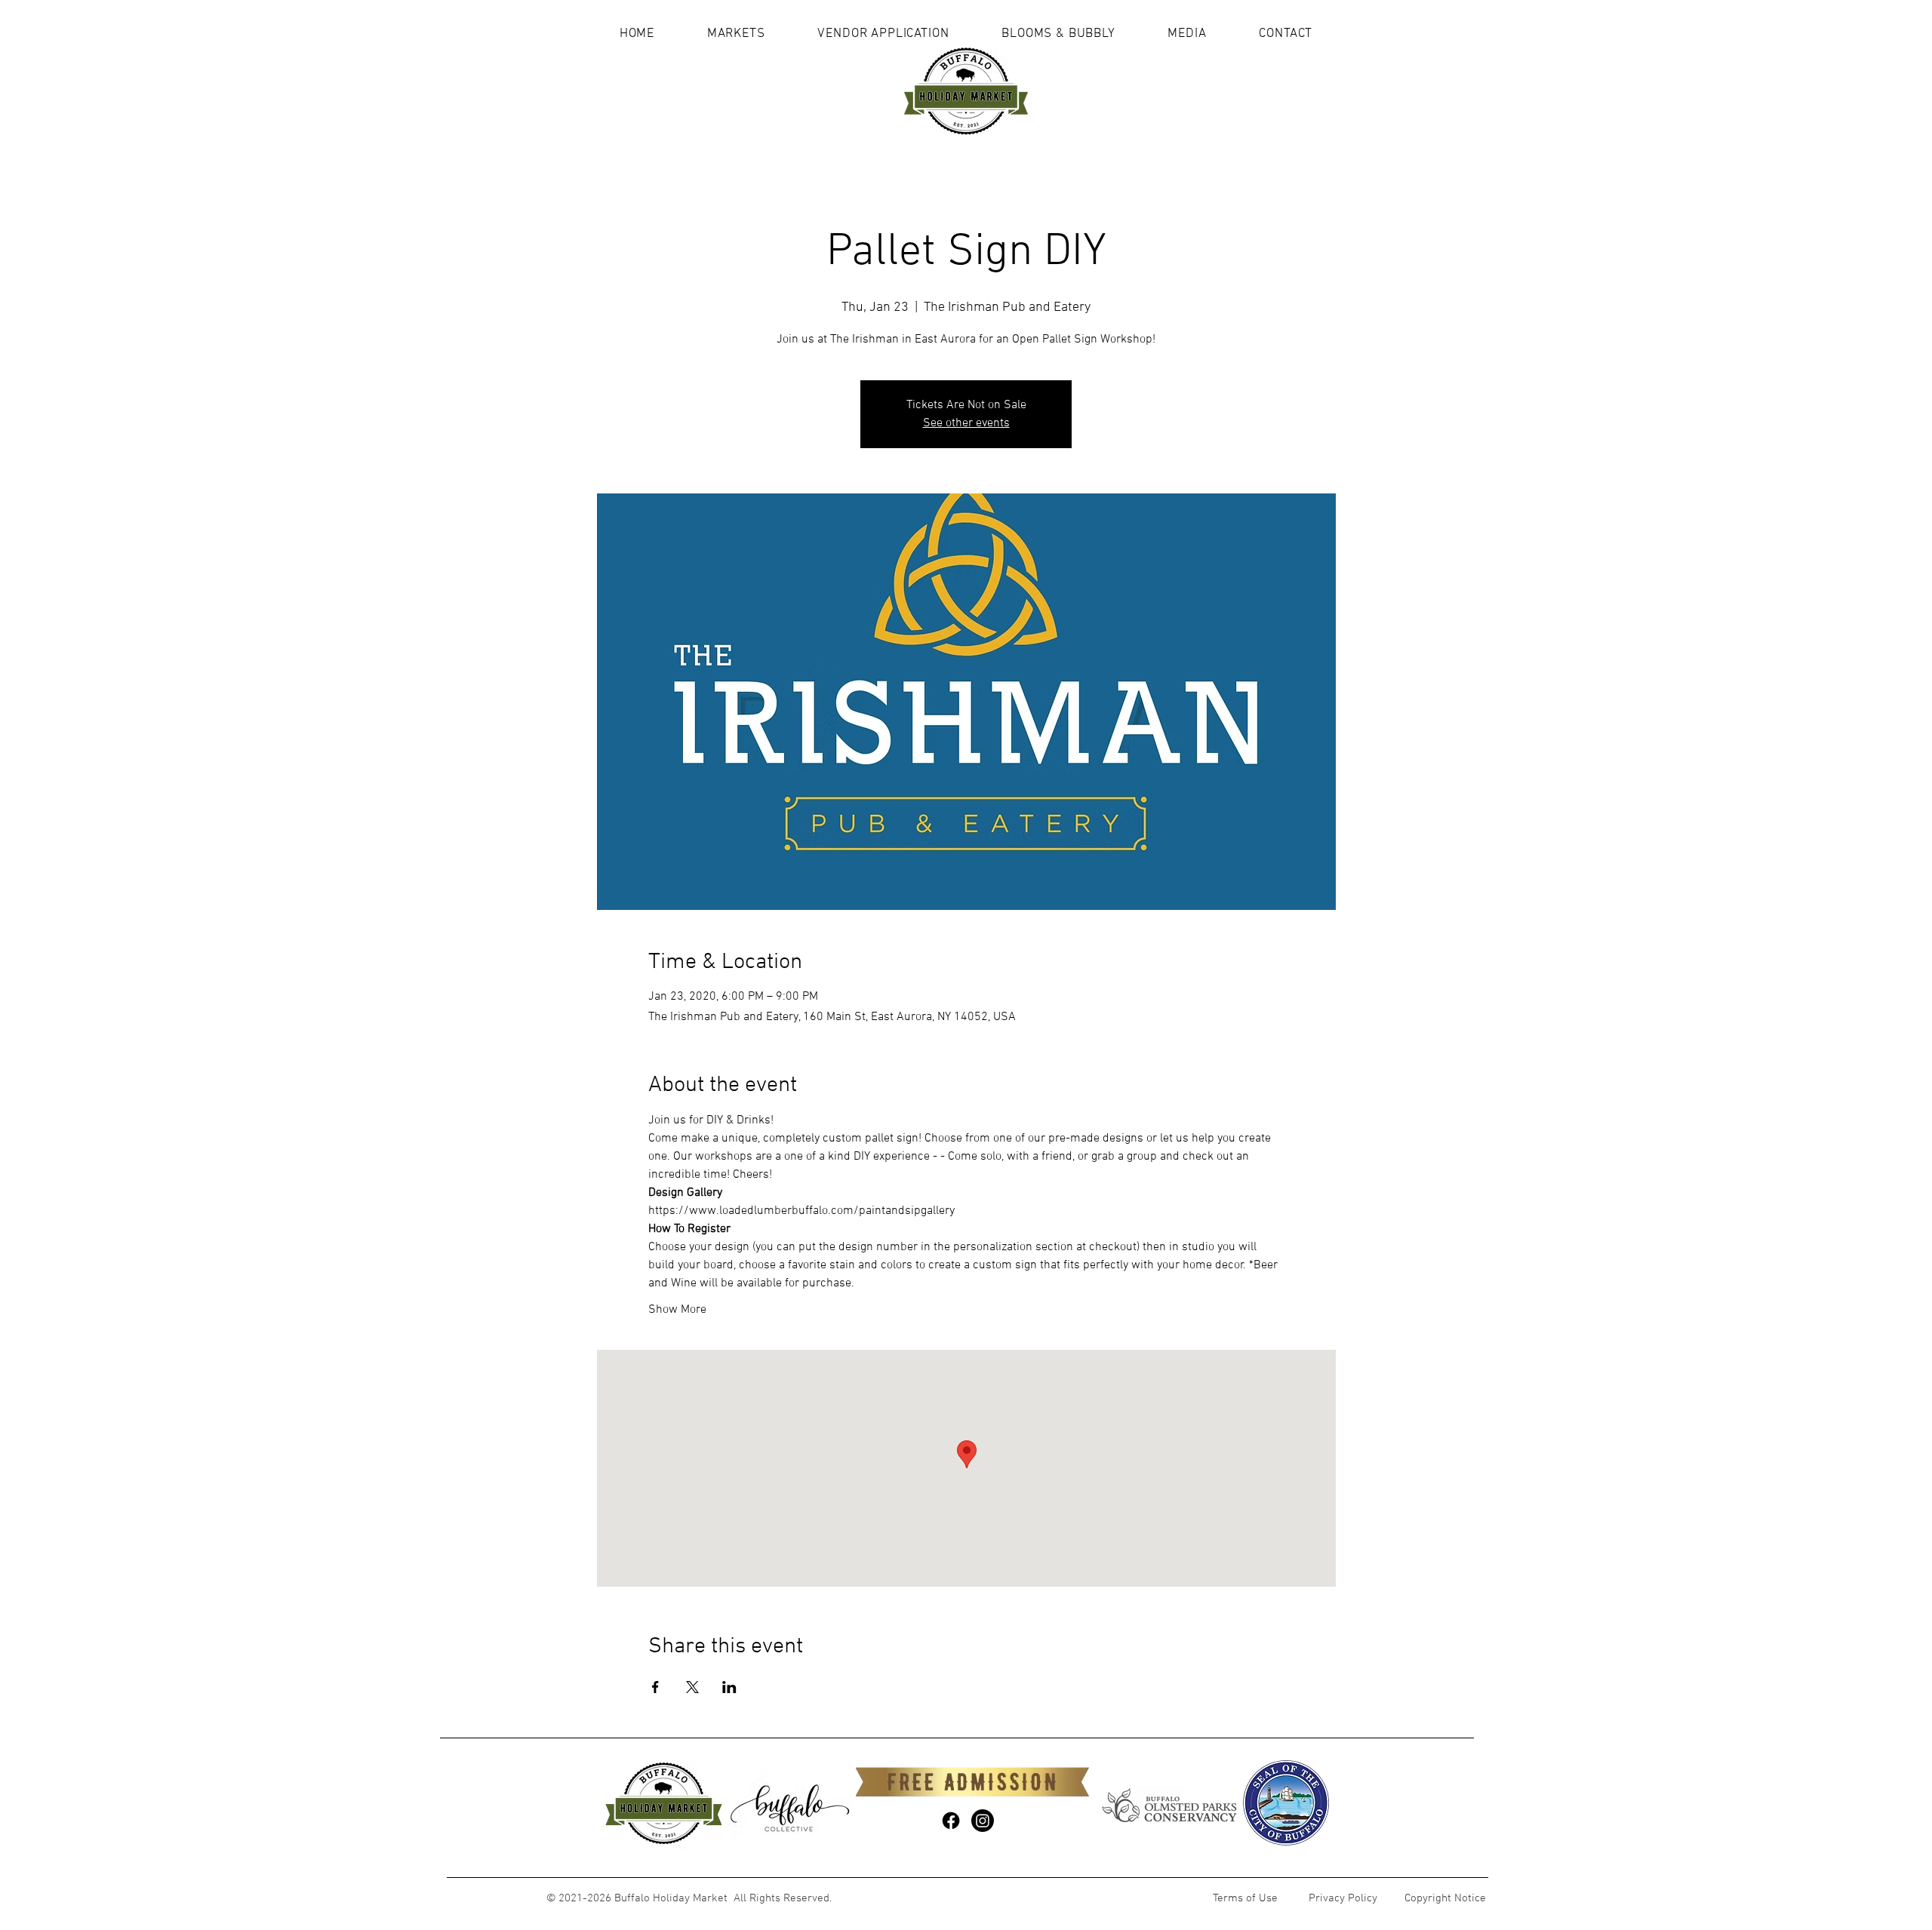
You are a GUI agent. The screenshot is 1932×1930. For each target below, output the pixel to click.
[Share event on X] (692, 1687)
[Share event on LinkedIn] (729, 1687)
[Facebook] (951, 1821)
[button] (736, 34)
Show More (677, 1310)
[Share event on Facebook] (655, 1687)
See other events (966, 423)
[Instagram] (983, 1821)
